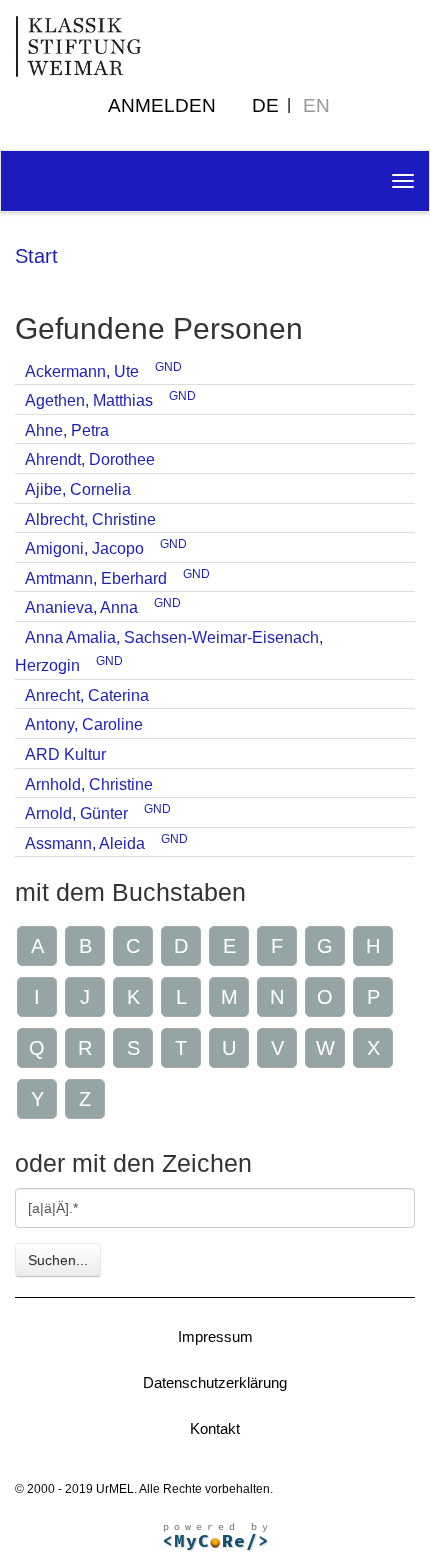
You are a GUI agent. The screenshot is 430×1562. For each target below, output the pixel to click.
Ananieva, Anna (81, 607)
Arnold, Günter (76, 813)
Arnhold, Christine (89, 784)
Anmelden (162, 105)
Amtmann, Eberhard (96, 578)
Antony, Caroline (84, 724)
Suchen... (58, 1260)
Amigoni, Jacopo (84, 548)
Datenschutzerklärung (215, 1382)
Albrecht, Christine (90, 519)
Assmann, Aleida (85, 843)
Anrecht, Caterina (87, 695)
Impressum (215, 1336)
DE (265, 105)
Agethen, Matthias (89, 400)
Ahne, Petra (67, 430)
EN (316, 105)
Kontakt (215, 1428)
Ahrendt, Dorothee (90, 459)
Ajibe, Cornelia (78, 489)
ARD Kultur (65, 754)
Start (36, 256)
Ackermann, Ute (82, 371)
